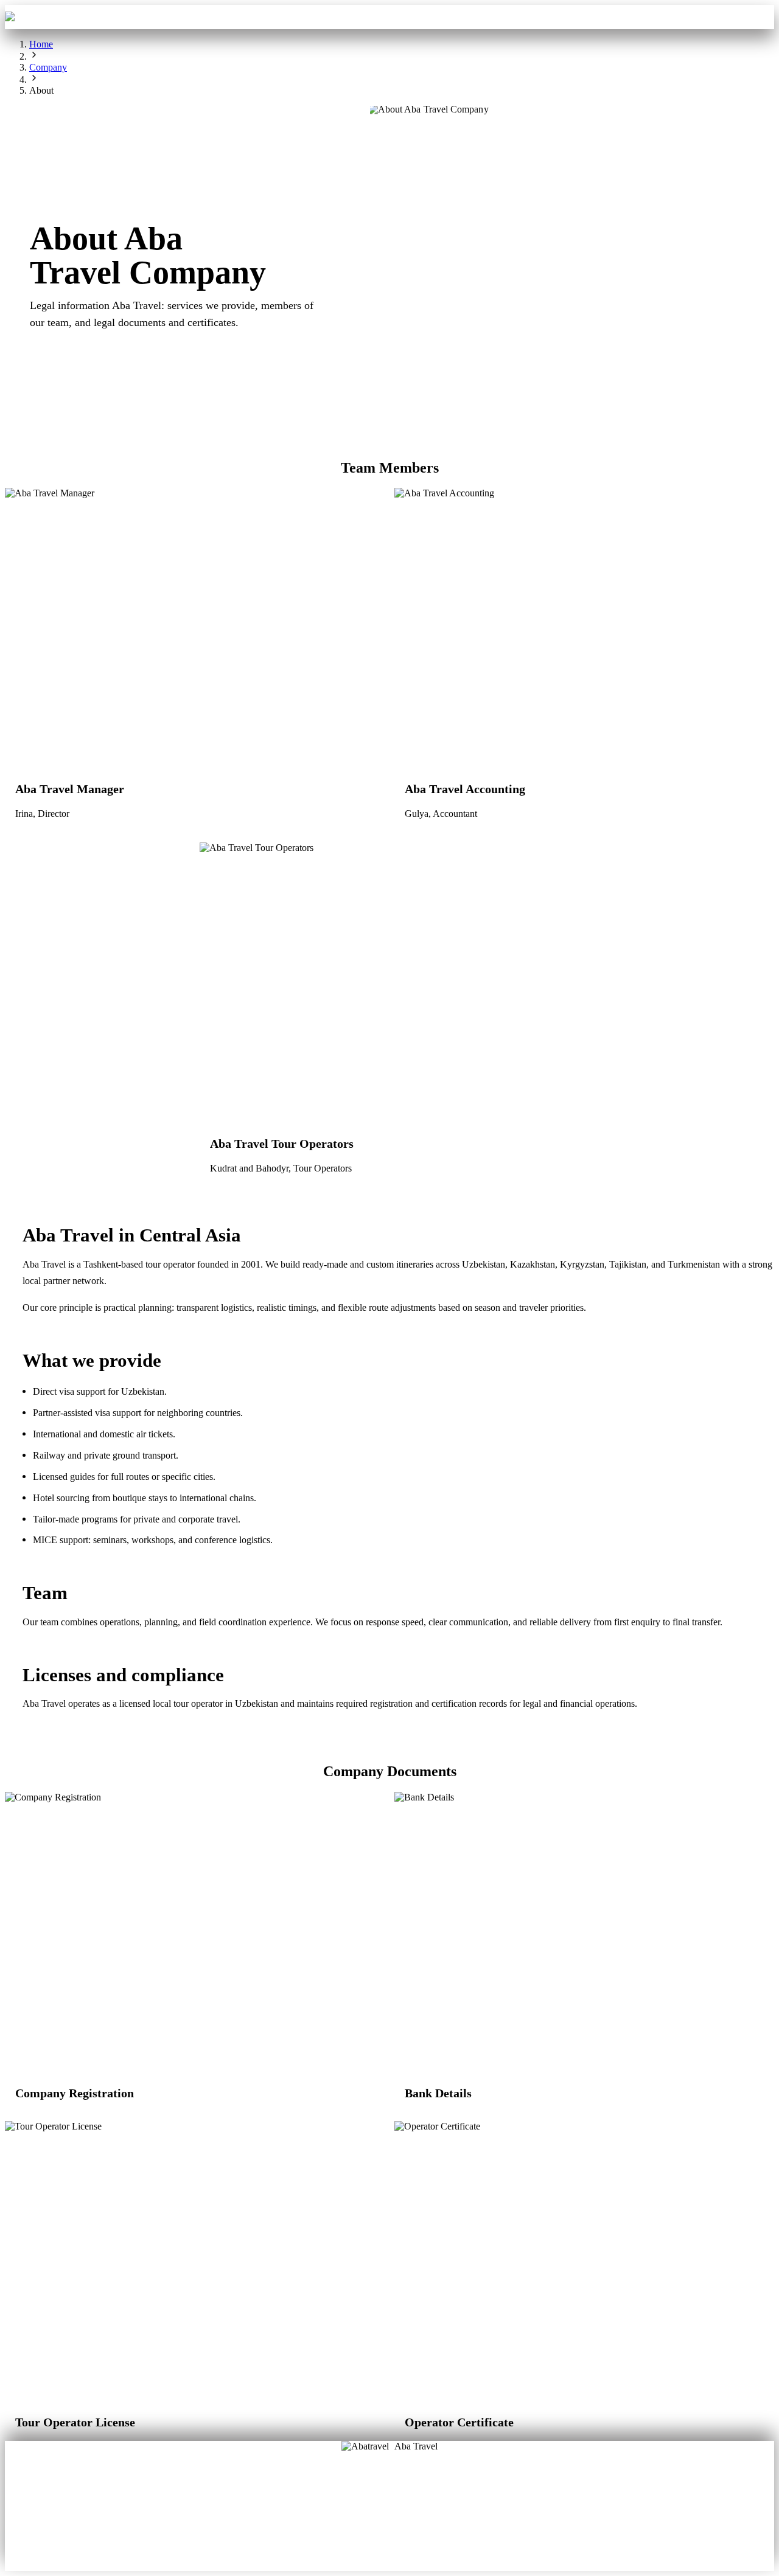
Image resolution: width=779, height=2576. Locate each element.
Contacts (494, 17)
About (349, 2499)
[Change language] (756, 17)
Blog (350, 2516)
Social (430, 2516)
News (390, 2534)
